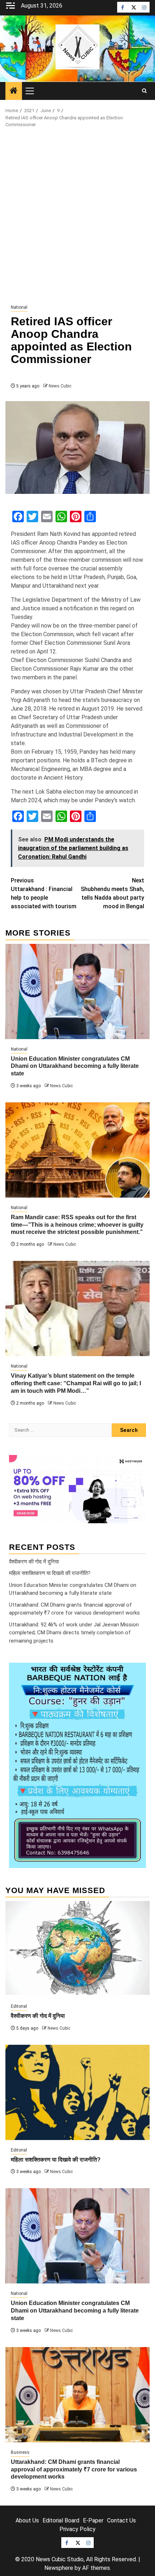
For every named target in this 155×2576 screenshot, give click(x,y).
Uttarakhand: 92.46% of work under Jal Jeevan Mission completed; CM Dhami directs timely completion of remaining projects (74, 1633)
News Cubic (60, 386)
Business (20, 2452)
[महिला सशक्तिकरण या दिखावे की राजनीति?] (77, 2092)
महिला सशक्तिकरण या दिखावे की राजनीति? (50, 1573)
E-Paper (93, 2520)
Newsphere (59, 2568)
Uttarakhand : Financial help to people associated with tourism (44, 893)
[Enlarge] (137, 1672)
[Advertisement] (77, 216)
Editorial (19, 2006)
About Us (27, 2520)
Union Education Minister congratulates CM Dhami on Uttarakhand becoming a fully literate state (75, 1066)
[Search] (144, 91)
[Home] (14, 91)
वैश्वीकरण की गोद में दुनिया (34, 1562)
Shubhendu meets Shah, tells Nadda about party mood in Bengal (112, 893)
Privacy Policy (77, 2529)
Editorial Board (61, 2520)
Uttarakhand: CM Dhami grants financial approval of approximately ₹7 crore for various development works (74, 2469)
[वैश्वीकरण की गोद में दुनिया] (77, 1949)
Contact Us (121, 2520)
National (19, 307)
